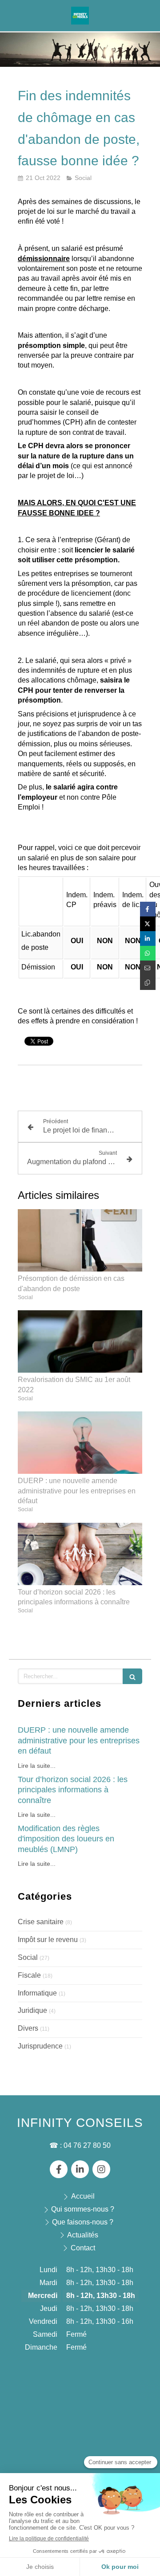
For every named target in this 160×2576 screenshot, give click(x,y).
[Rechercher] (132, 1676)
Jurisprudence (40, 2046)
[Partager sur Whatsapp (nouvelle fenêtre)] (148, 953)
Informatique (37, 1993)
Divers (28, 2028)
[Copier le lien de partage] (148, 983)
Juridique (32, 2010)
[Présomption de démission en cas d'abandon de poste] (80, 1240)
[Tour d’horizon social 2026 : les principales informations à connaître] (80, 1554)
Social (28, 1957)
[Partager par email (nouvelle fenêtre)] (148, 968)
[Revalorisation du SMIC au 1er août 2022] (80, 1341)
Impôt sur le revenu (48, 1940)
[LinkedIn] (80, 2169)
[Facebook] (59, 2169)
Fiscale (29, 1975)
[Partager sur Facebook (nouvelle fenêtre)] (148, 909)
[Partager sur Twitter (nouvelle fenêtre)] (148, 924)
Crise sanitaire (41, 1922)
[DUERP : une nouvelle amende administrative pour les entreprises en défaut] (80, 1443)
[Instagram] (101, 2169)
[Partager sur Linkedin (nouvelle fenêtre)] (148, 938)
